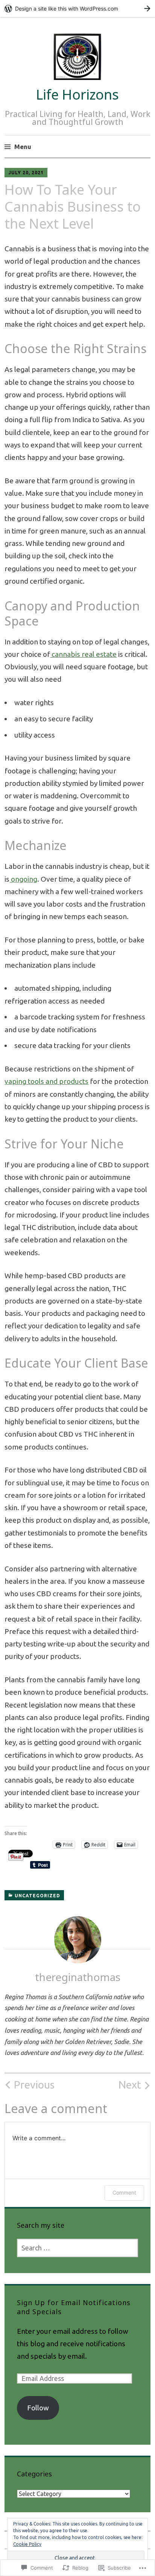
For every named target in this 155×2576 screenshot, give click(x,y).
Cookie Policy (27, 2544)
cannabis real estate (83, 654)
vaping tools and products (46, 1081)
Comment (124, 2193)
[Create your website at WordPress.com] (77, 8)
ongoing (23, 879)
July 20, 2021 (26, 173)
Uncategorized (37, 1896)
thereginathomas (78, 1977)
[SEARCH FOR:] (78, 2248)
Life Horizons (77, 95)
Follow (38, 2408)
